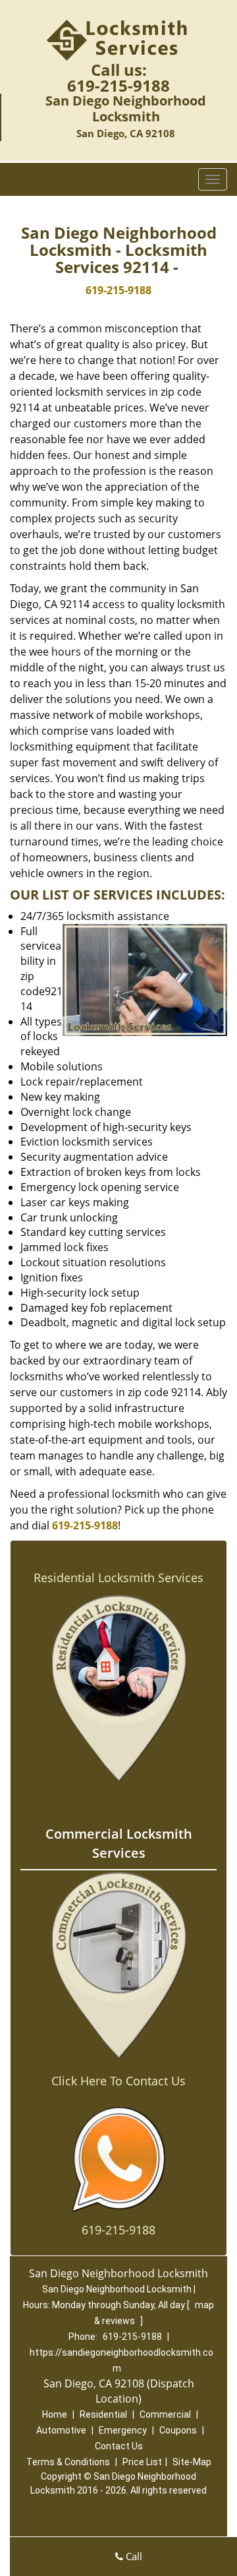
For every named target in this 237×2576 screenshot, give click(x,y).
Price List (142, 2462)
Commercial (165, 2414)
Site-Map (192, 2462)
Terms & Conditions (68, 2462)
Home (55, 2414)
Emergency (123, 2430)
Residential (103, 2414)
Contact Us (119, 2446)
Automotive (61, 2430)
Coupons (178, 2430)
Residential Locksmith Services (118, 1578)
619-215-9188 (118, 85)
